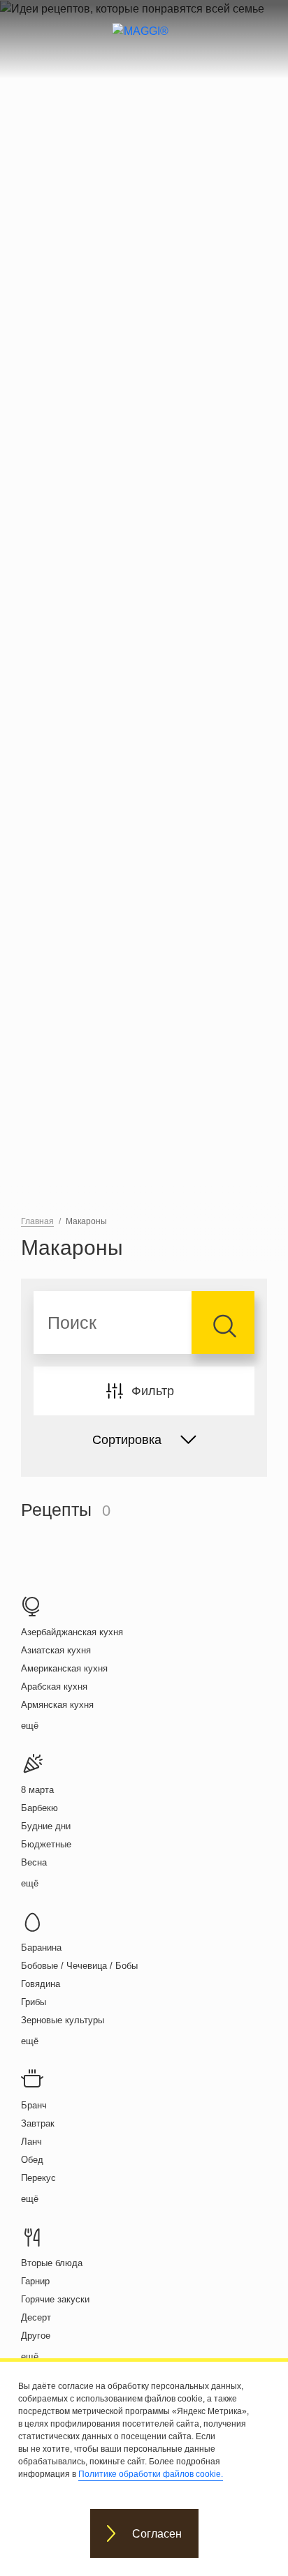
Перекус (38, 2178)
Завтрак (38, 2123)
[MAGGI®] (144, 43)
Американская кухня (64, 1668)
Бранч (34, 2105)
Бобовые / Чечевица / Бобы (79, 1966)
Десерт (36, 2317)
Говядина (41, 1984)
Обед (32, 2160)
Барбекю (39, 1808)
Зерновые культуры (63, 2020)
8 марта (37, 1790)
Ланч (31, 2142)
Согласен (157, 2534)
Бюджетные (46, 1844)
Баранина (41, 1948)
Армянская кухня (57, 1705)
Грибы (34, 2002)
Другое (36, 2336)
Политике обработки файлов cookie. (151, 2474)
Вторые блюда (52, 2263)
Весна (34, 1862)
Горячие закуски (55, 2299)
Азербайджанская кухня (72, 1632)
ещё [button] (30, 1726)
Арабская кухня (54, 1687)
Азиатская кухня (56, 1650)
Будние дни (46, 1826)
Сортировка (127, 1440)
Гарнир (35, 2281)
